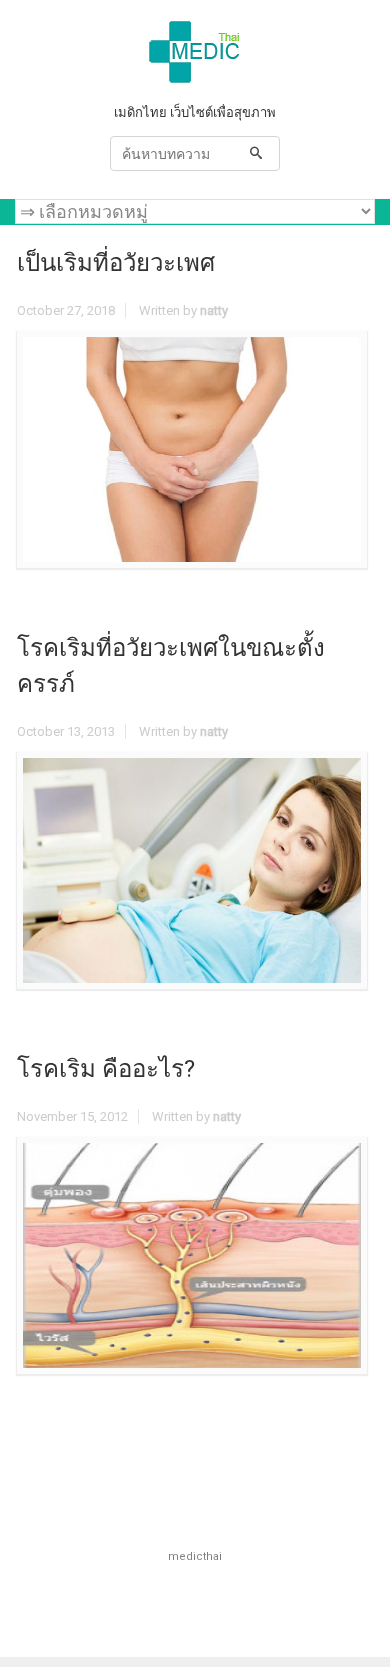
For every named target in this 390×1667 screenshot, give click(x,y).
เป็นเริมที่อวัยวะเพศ (116, 263)
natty (214, 310)
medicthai (195, 1556)
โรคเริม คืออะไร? (106, 1069)
